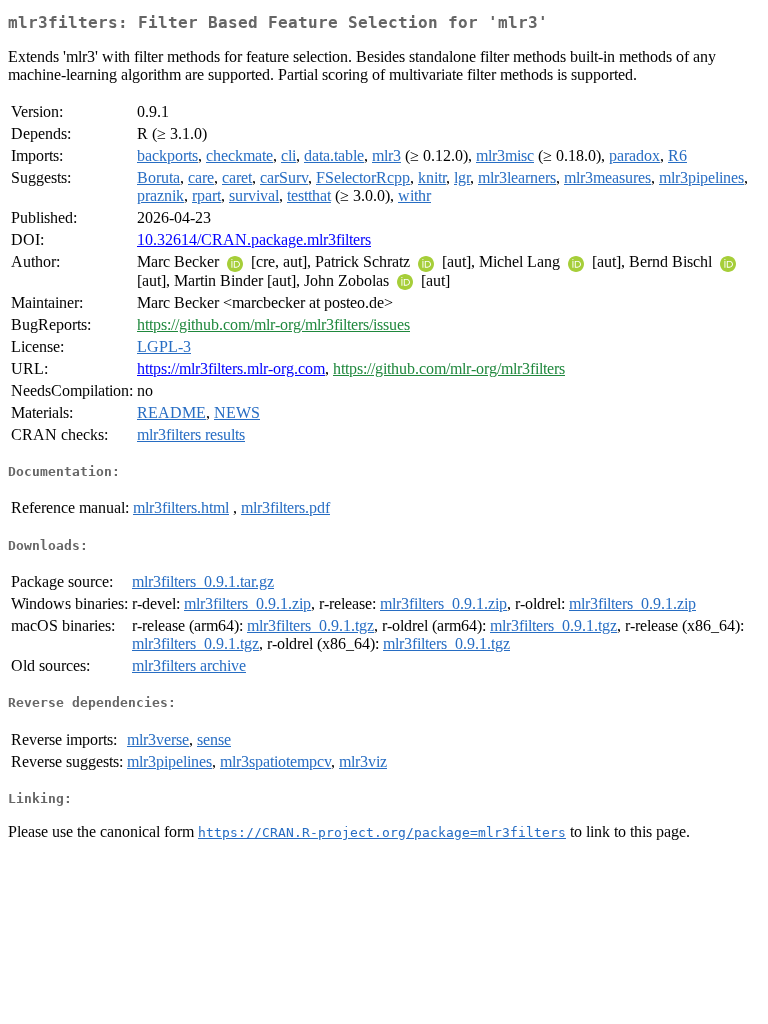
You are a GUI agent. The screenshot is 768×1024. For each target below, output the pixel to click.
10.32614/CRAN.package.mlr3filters (254, 239)
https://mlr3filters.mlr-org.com (231, 368)
